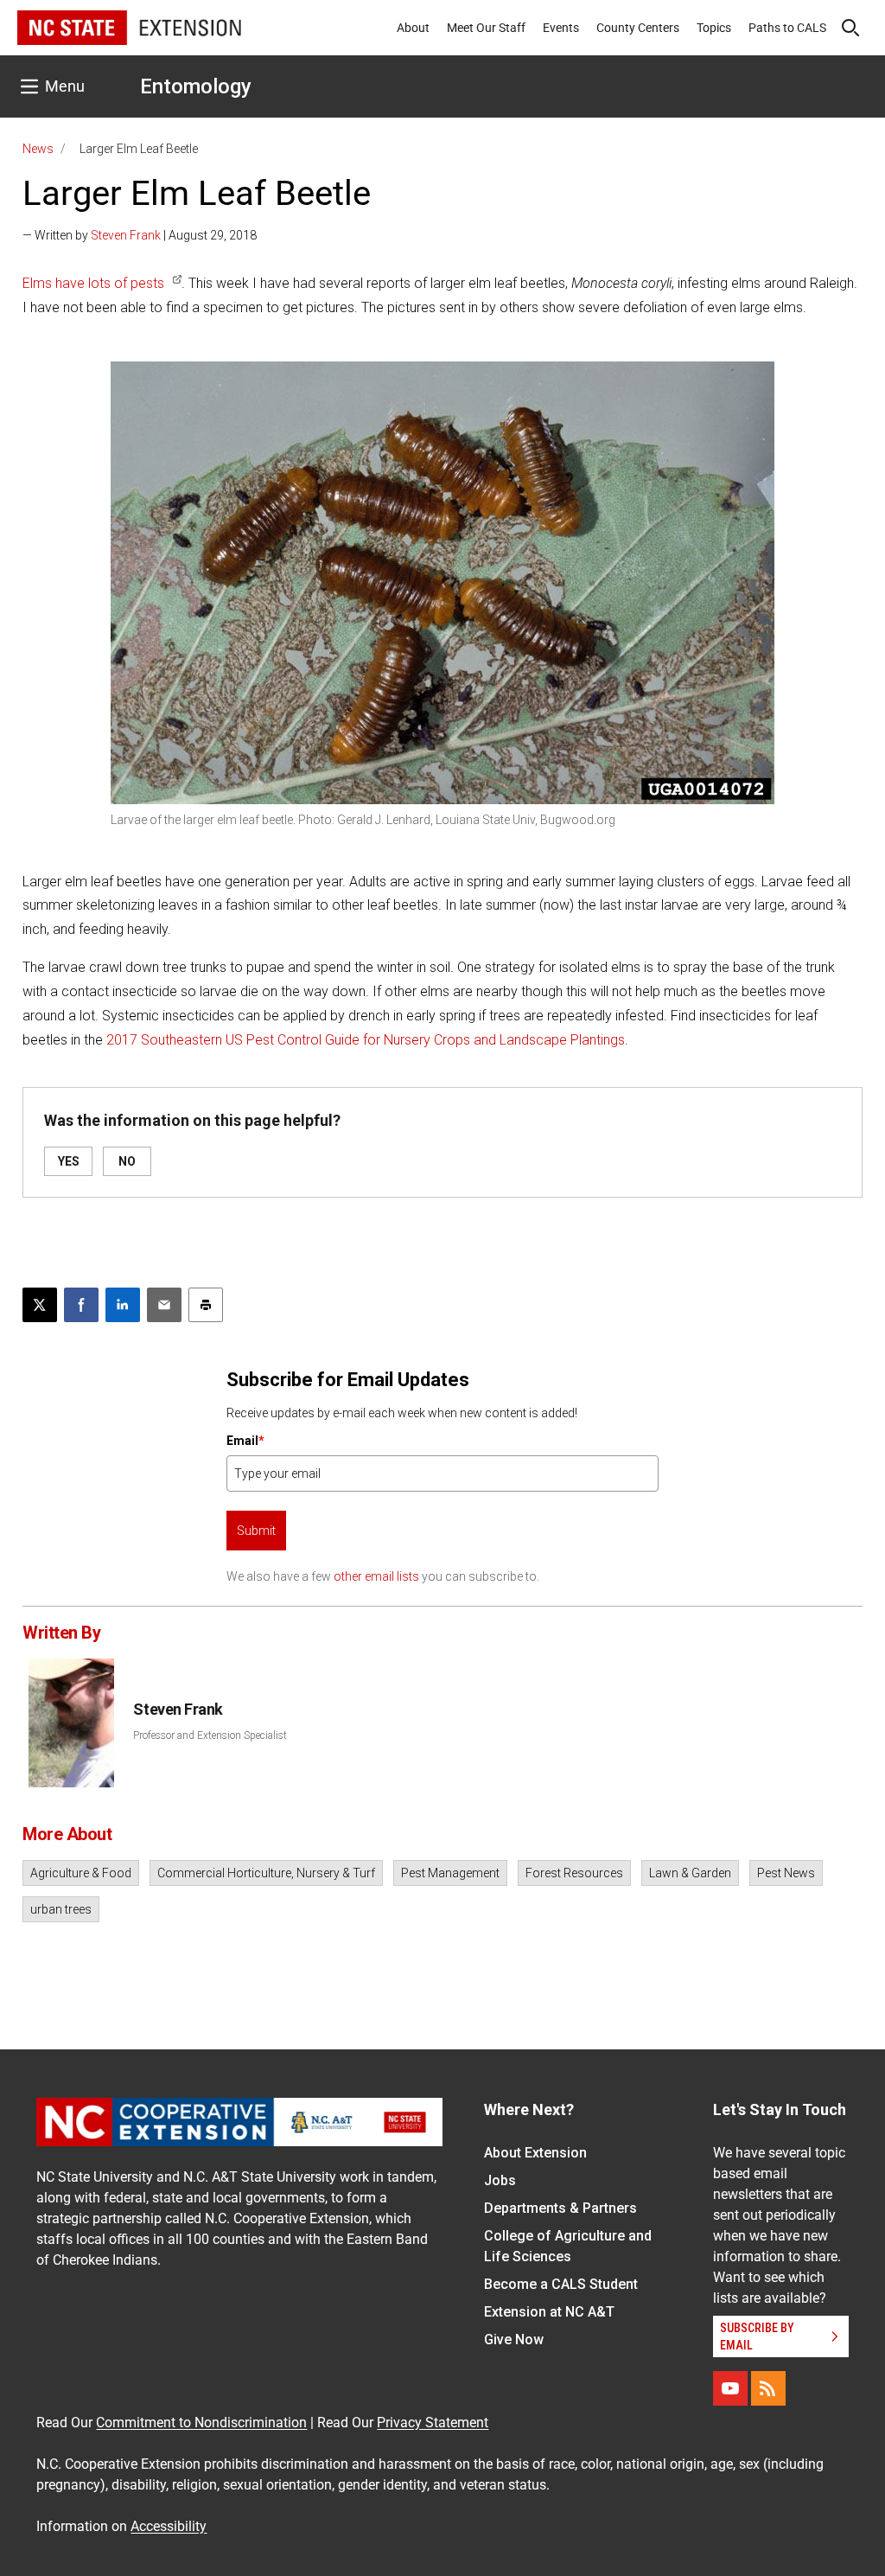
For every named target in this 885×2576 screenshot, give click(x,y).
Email (245, 1441)
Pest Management (450, 1873)
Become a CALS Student (561, 2284)
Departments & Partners (560, 2208)
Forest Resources (574, 1873)
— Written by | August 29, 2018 (140, 235)
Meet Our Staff (486, 28)
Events (561, 28)
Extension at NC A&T (549, 2312)
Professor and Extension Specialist (210, 1735)
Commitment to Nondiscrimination (201, 2423)
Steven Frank (126, 235)
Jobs (500, 2180)
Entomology (196, 86)
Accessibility (169, 2526)
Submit (256, 1531)
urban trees (61, 1909)
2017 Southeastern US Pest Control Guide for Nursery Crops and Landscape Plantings (366, 1040)
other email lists (376, 1576)
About (413, 28)
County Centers (638, 28)
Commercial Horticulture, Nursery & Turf (266, 1873)
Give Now (514, 2339)
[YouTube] (730, 2388)
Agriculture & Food (81, 1873)
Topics (714, 28)
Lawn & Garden (690, 1873)
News (38, 149)
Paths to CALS (787, 28)
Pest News (786, 1873)
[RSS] (768, 2388)
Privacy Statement (433, 2423)
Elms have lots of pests (93, 283)
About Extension (535, 2153)
